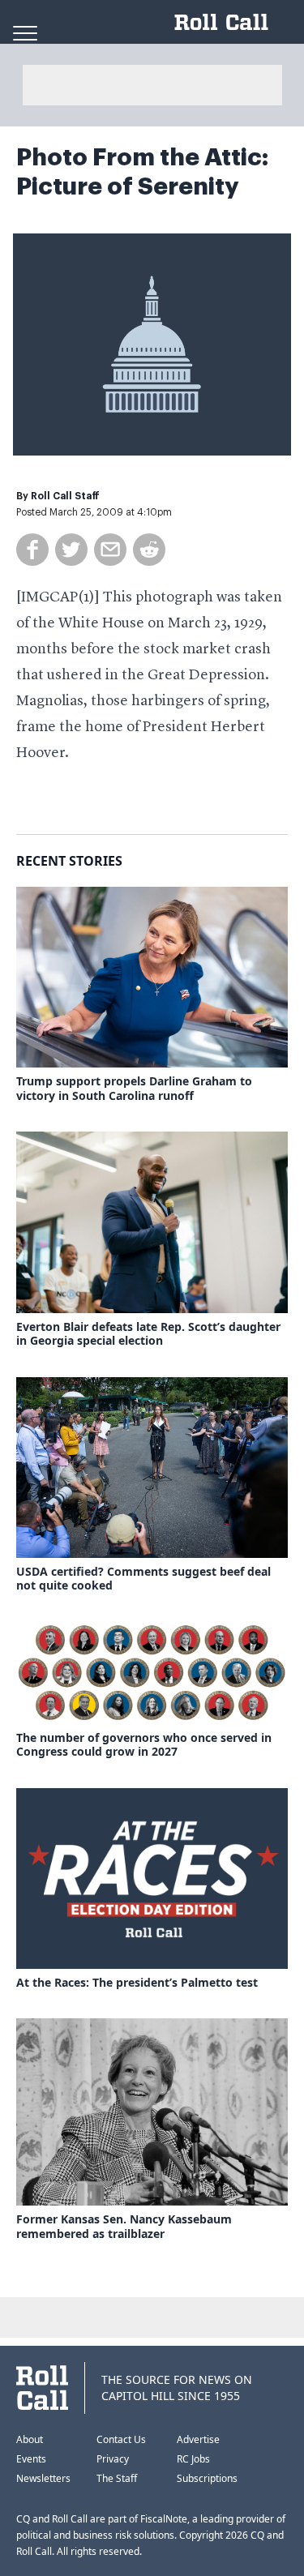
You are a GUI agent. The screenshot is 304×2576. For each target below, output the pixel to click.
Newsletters (43, 2478)
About (30, 2439)
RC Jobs (193, 2459)
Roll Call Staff (65, 496)
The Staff (117, 2478)
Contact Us (121, 2439)
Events (31, 2459)
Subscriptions (207, 2478)
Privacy (113, 2459)
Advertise (198, 2439)
